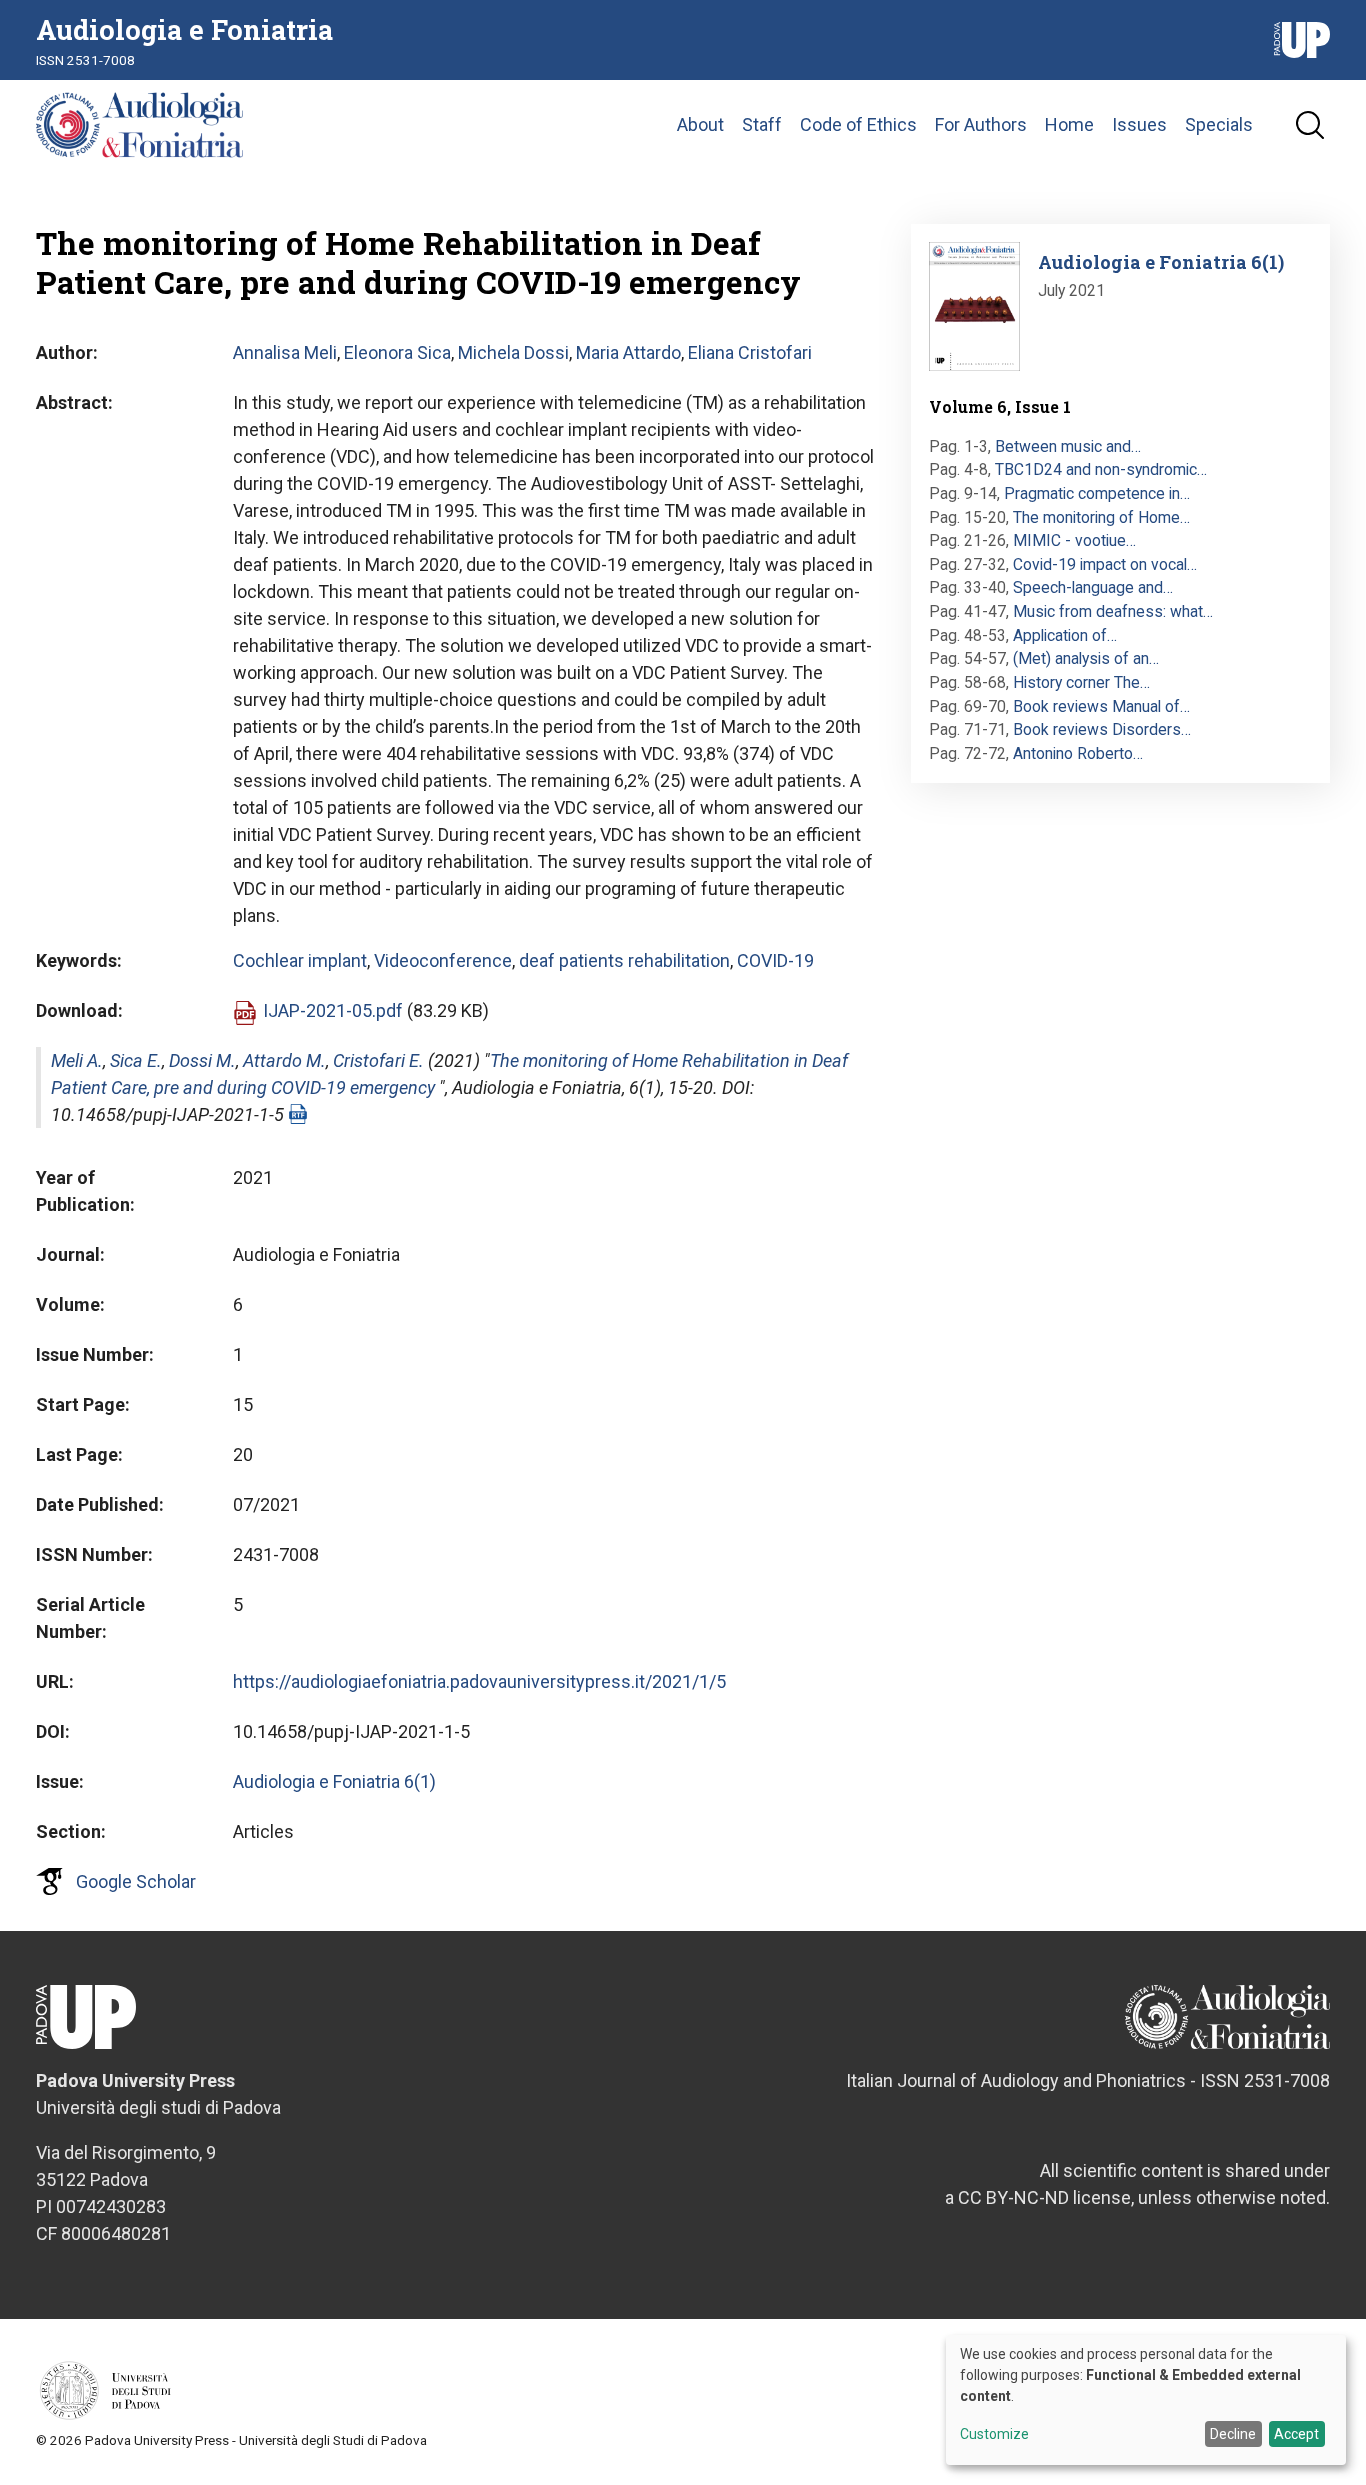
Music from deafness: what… (1113, 611)
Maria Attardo (628, 352)
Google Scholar (136, 1881)
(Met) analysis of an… (1086, 658)
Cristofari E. (378, 1060)
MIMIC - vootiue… (1074, 540)
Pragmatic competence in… (1097, 493)
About (700, 124)
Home (1069, 124)
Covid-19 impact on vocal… (1105, 564)
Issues (1139, 124)
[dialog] (1146, 2400)
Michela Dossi (513, 352)
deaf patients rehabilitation (624, 960)
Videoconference (443, 960)
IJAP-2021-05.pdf (333, 1010)
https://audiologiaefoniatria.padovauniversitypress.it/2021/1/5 (479, 1681)
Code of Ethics (858, 124)
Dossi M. (202, 1060)
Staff (762, 124)
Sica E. (136, 1060)
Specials (1219, 124)
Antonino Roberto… (1078, 753)
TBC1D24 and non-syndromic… (1101, 469)
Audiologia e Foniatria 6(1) (334, 1781)
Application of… (1065, 635)
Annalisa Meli (285, 352)
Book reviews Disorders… (1102, 729)
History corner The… (1081, 682)
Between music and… (1068, 446)
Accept (1296, 2434)
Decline (1233, 2434)
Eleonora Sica (397, 352)
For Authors (981, 124)
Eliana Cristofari (750, 352)
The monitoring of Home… (1101, 517)
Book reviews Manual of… (1101, 706)
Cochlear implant (300, 960)
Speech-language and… (1093, 587)
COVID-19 (775, 960)
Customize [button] (994, 2434)
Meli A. (77, 1060)
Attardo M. (284, 1060)
